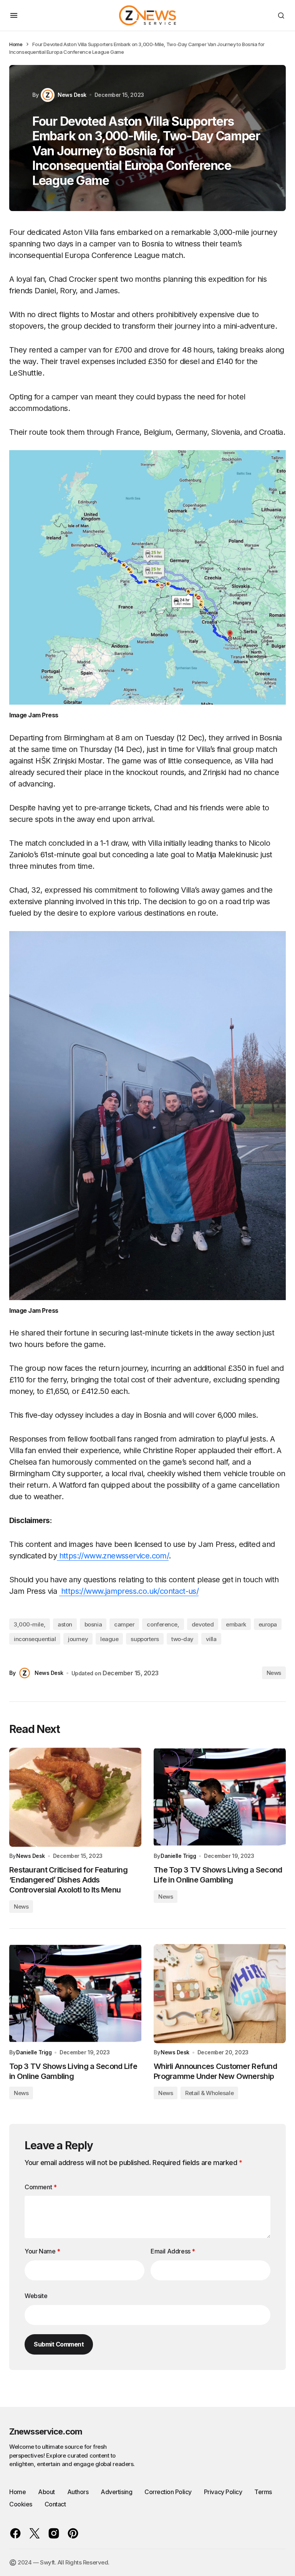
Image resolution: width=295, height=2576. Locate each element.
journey (78, 1639)
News (274, 1673)
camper (124, 1624)
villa (211, 1639)
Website (36, 2296)
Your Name (42, 2251)
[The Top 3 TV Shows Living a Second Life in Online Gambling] (220, 1797)
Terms (263, 2492)
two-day (182, 1639)
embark (236, 1624)
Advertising (116, 2492)
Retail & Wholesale (209, 2093)
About (46, 2492)
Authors (78, 2492)
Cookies (21, 2504)
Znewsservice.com (46, 2431)
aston (65, 1624)
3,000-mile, (30, 1624)
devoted (203, 1624)
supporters (145, 1639)
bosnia (93, 1624)
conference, (163, 1624)
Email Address (173, 2251)
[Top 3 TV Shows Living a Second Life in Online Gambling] (75, 1994)
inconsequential (35, 1639)
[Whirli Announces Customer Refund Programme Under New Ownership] (220, 1994)
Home (16, 44)
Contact (55, 2504)
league (109, 1639)
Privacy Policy (223, 2492)
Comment (41, 2187)
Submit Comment (59, 2344)
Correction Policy (168, 2492)
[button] (14, 15)
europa (268, 1624)
